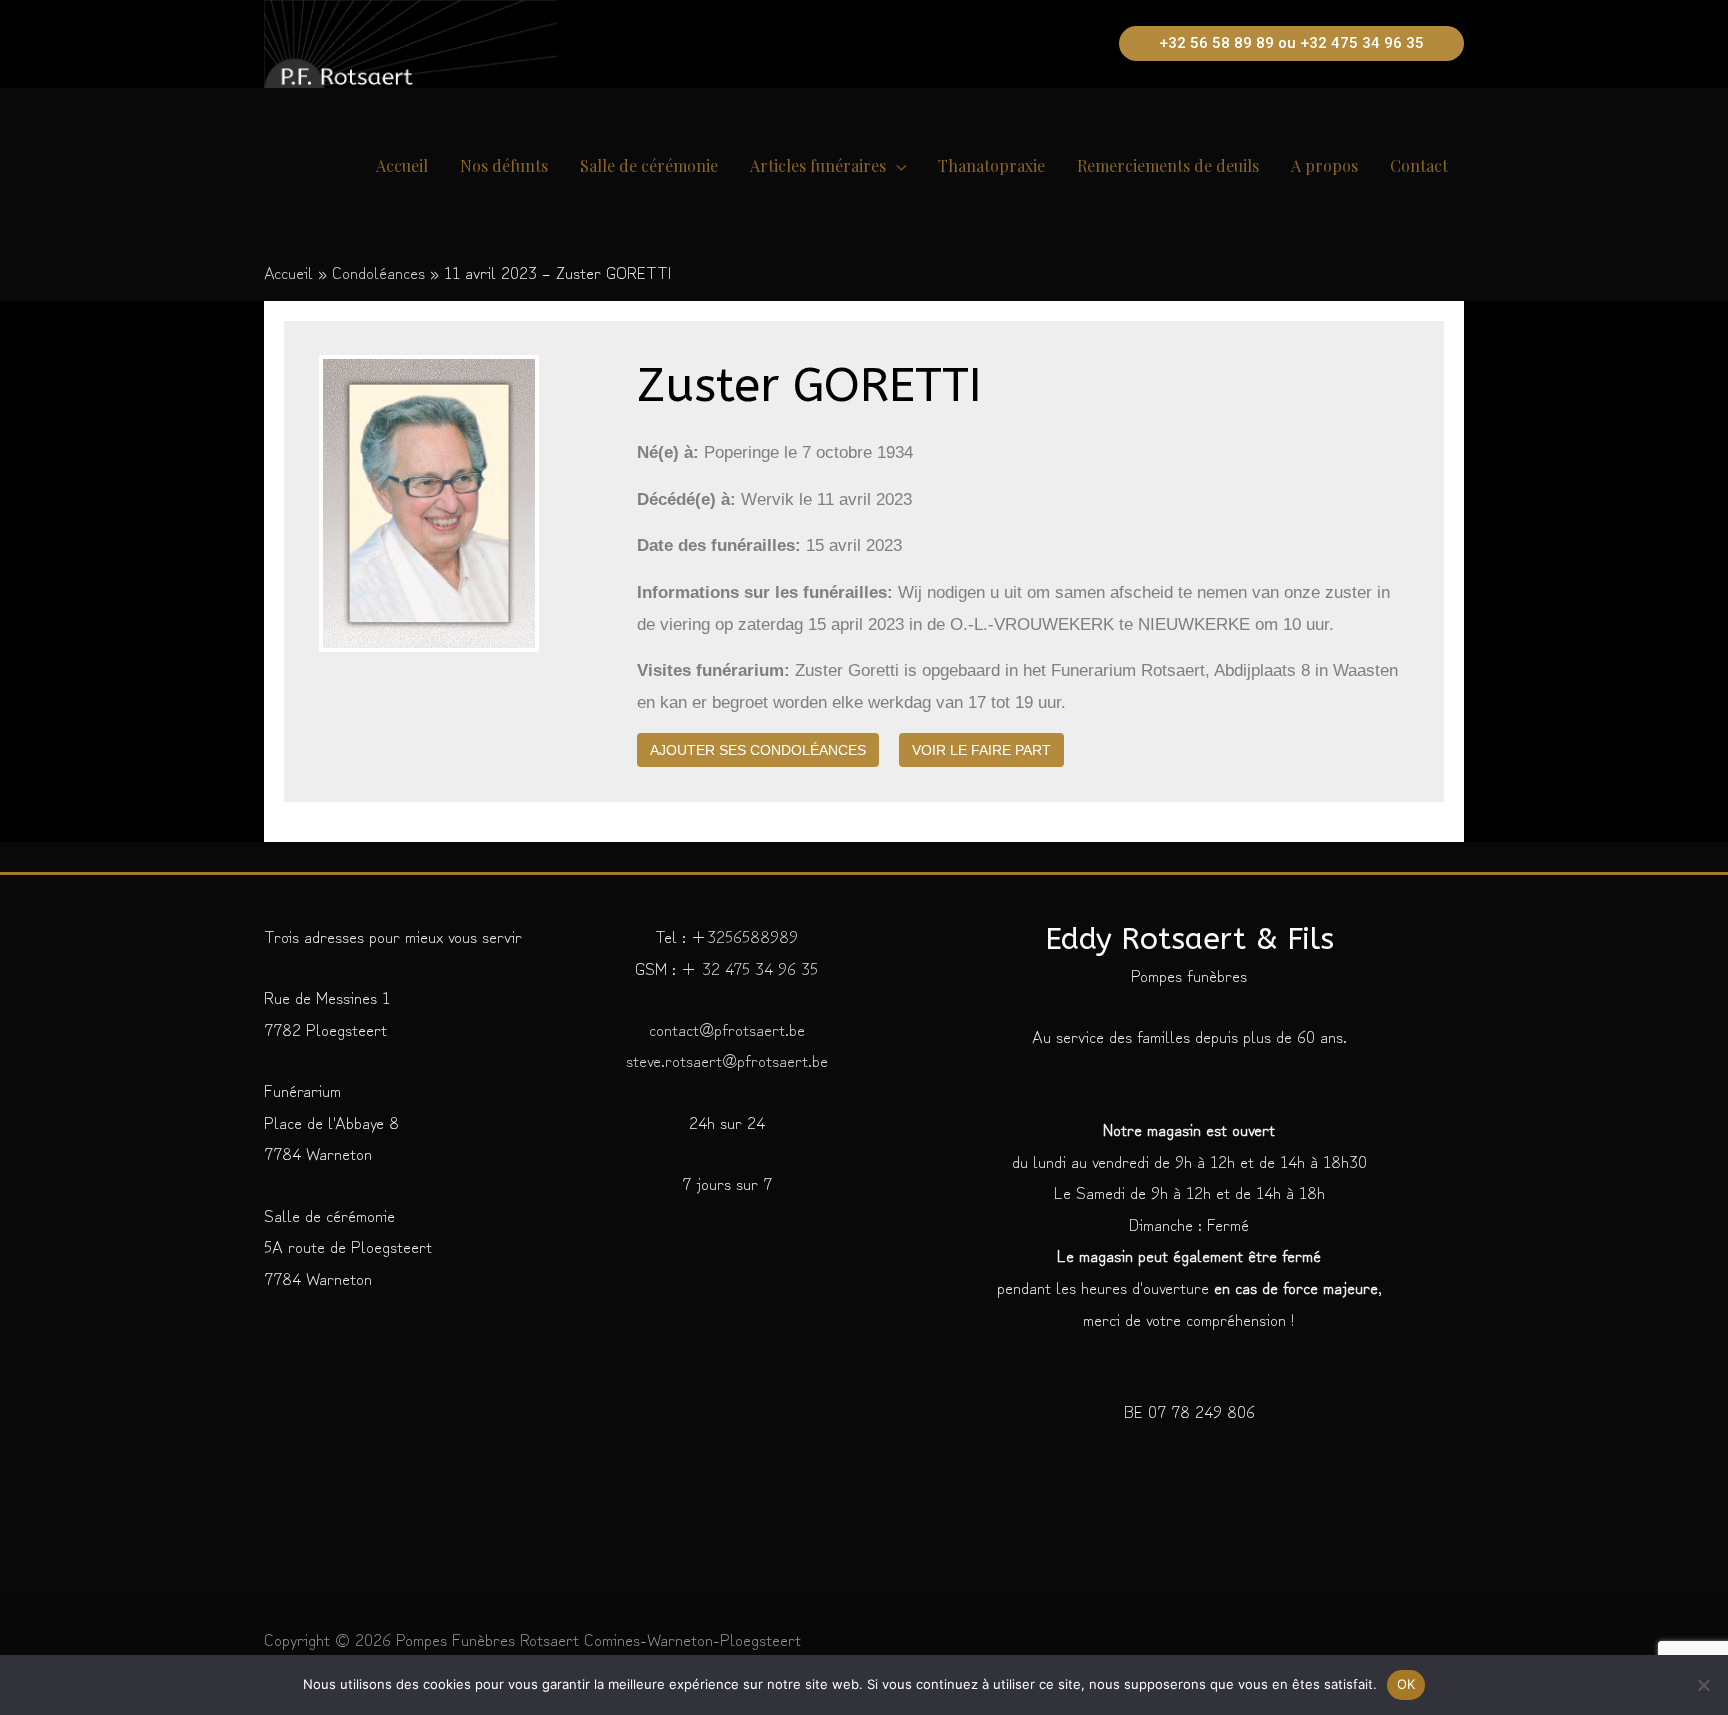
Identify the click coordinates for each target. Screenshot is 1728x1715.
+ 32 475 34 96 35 (747, 967)
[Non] (1703, 1685)
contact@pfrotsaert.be (727, 1028)
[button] (1291, 43)
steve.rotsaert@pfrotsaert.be (727, 1059)
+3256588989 (744, 935)
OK (1406, 1684)
